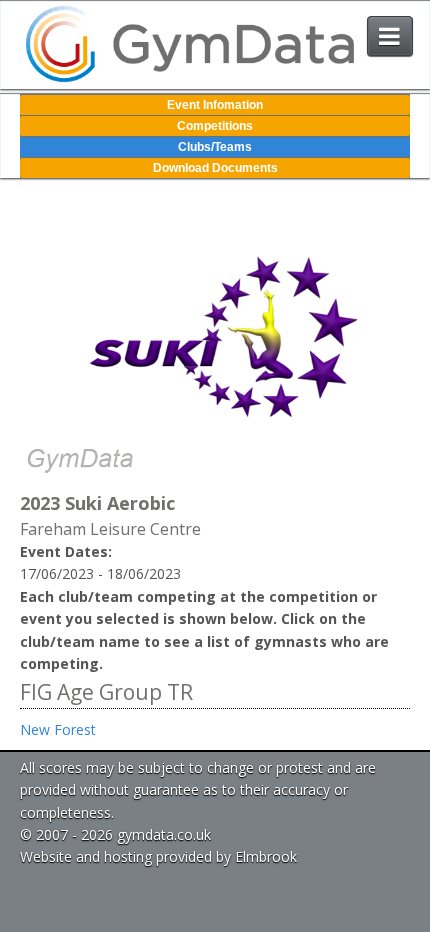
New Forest (58, 729)
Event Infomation (215, 105)
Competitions (215, 126)
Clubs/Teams (215, 147)
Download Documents (215, 168)
